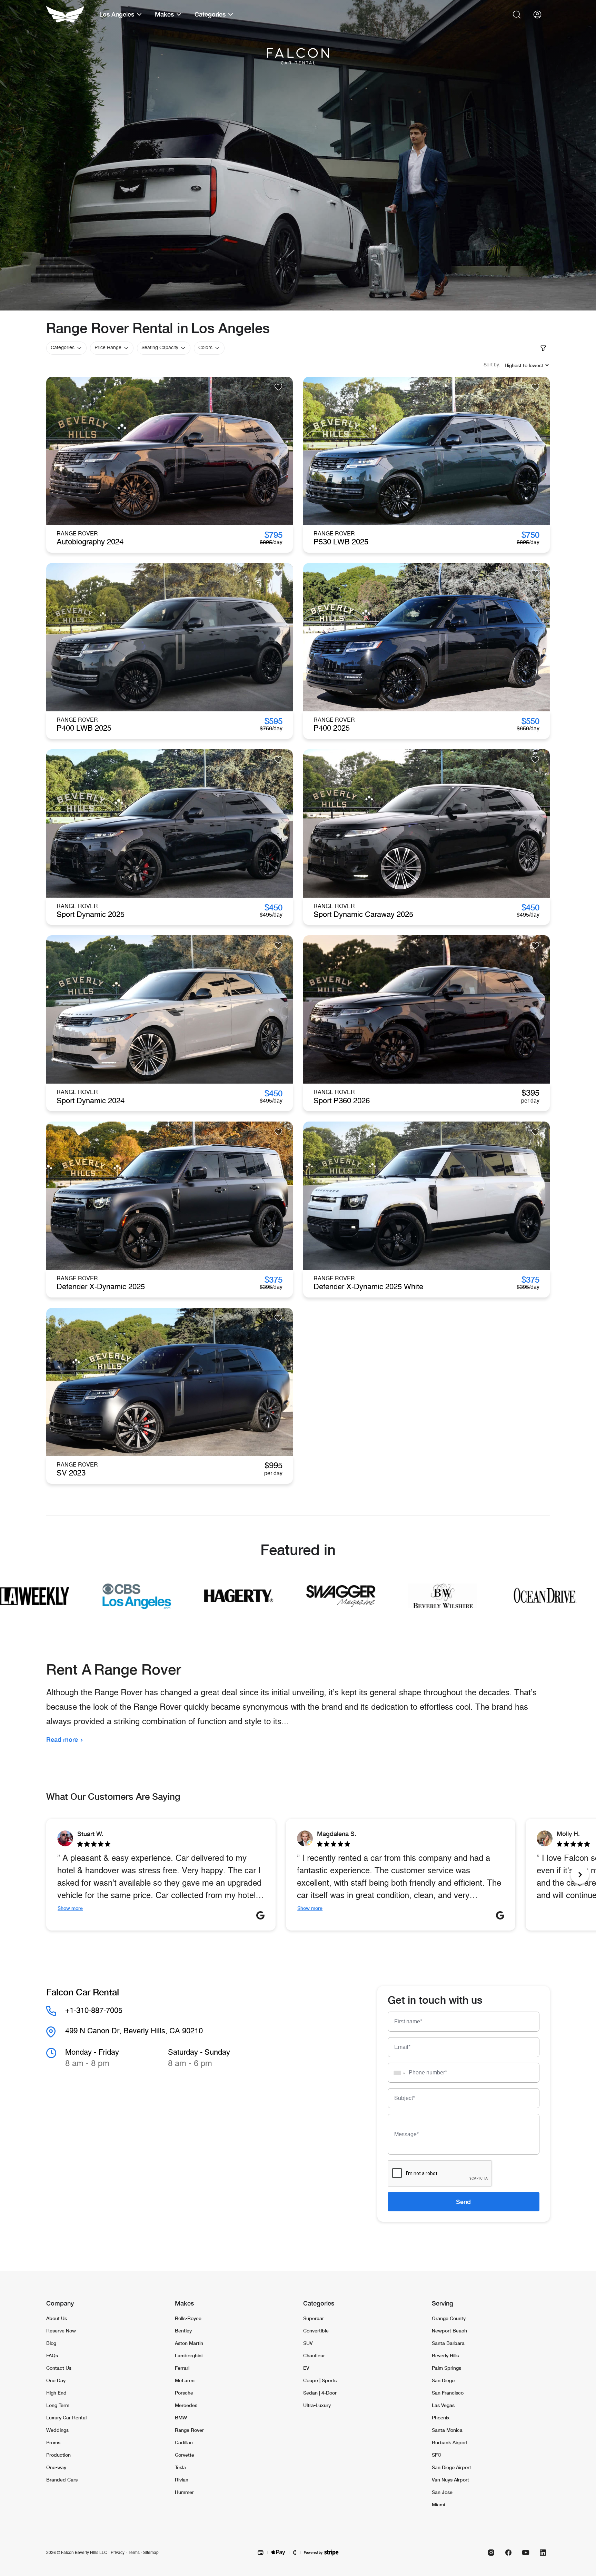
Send (463, 2202)
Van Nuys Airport (450, 2480)
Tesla (180, 2467)
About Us (57, 2318)
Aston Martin (189, 2343)
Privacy (118, 2553)
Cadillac (184, 2442)
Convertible (316, 2331)
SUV (308, 2343)
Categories (63, 348)
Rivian (182, 2480)
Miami (438, 2504)
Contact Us (59, 2368)
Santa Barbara (448, 2343)
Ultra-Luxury (317, 2405)
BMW (181, 2417)
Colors (205, 348)
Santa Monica (447, 2430)
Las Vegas (443, 2405)
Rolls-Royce (188, 2318)
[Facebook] (508, 2553)
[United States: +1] (397, 2073)
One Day (56, 2380)
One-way (56, 2467)
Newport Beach (449, 2331)
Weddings (57, 2430)
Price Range (108, 348)
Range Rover (189, 2430)
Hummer (184, 2492)
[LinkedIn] (543, 2553)
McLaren (185, 2380)
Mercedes (186, 2405)
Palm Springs (446, 2368)
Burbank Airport (450, 2442)
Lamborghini (189, 2355)
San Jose (442, 2492)
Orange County (449, 2318)
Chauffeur (314, 2355)
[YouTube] (526, 2553)
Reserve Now (61, 2331)
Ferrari (182, 2368)
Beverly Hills (445, 2355)
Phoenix (441, 2417)
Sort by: (492, 365)
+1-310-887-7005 (94, 2011)
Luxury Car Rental (66, 2417)
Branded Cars (62, 2480)
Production (58, 2455)
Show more (70, 1908)
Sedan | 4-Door (320, 2393)
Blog (51, 2343)
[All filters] (543, 348)
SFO (437, 2455)
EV (306, 2368)
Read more (62, 1739)
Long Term (58, 2405)
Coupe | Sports (320, 2380)
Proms (53, 2442)
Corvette (185, 2455)
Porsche (184, 2393)
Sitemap (151, 2553)
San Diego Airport (451, 2467)
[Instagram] (491, 2553)
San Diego (443, 2380)
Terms (134, 2553)
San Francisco (448, 2393)
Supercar (314, 2318)
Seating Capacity (160, 348)
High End (56, 2393)
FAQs (52, 2355)
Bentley (183, 2331)
